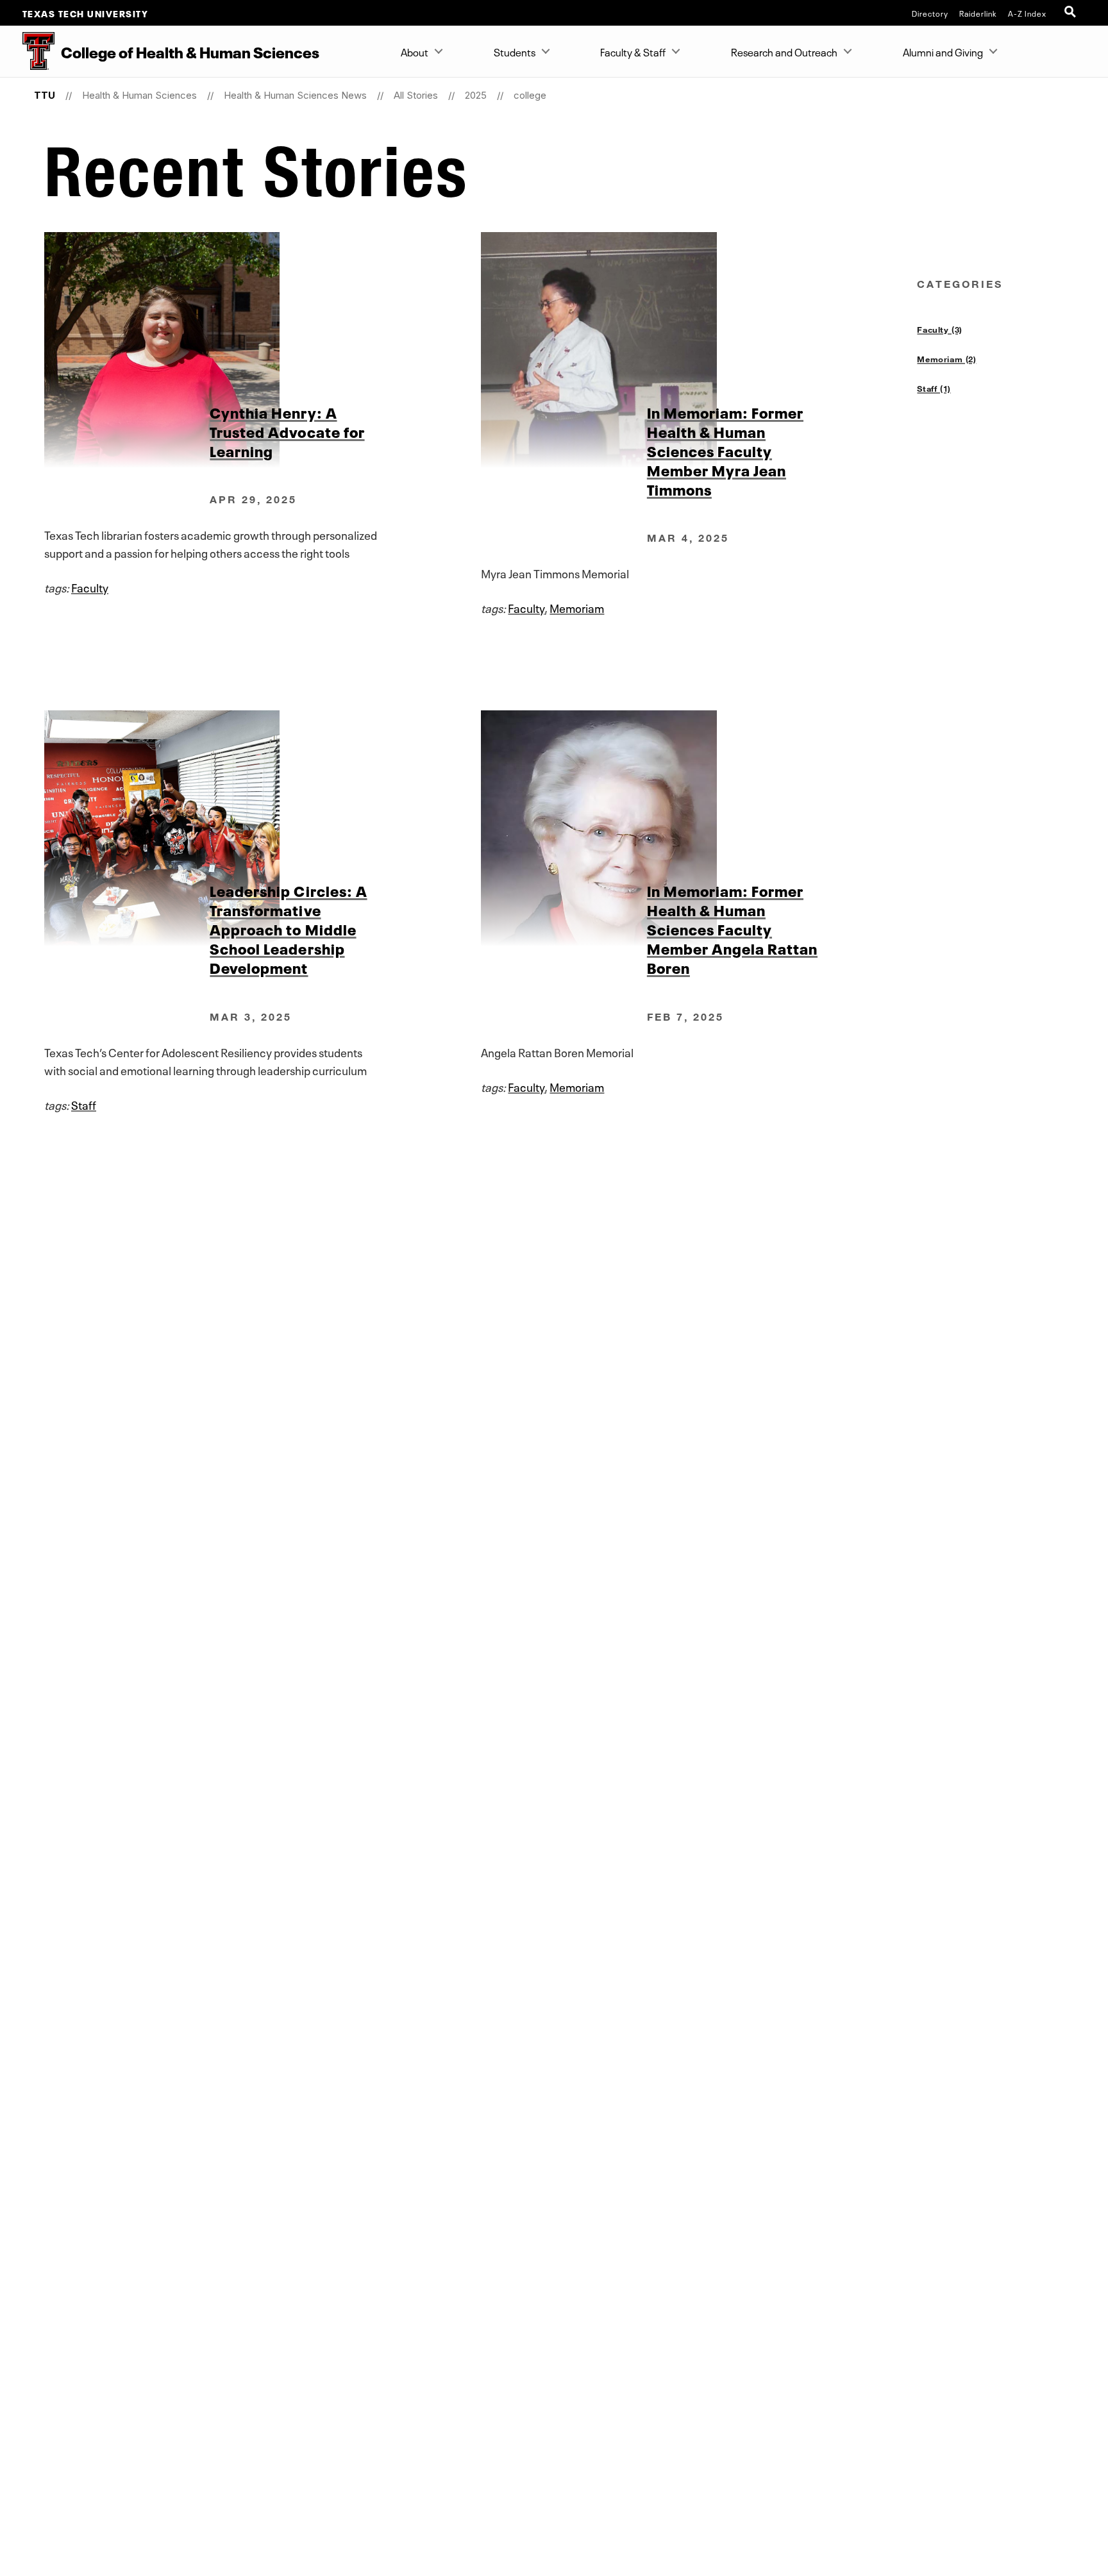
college (530, 95)
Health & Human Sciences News (295, 95)
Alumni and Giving (943, 51)
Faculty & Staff (633, 51)
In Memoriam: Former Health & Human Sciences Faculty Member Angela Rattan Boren (732, 928)
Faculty (90, 587)
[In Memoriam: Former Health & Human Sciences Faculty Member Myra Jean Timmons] (699, 350)
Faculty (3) (939, 330)
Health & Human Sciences (139, 95)
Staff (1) (934, 389)
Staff (84, 1104)
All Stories (416, 95)
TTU (45, 95)
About (415, 51)
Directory (930, 13)
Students (515, 51)
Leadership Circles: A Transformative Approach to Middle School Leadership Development (288, 928)
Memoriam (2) (946, 359)
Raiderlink (978, 13)
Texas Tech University (86, 13)
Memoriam (577, 607)
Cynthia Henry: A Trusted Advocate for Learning (287, 431)
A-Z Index (1027, 13)
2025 (476, 95)
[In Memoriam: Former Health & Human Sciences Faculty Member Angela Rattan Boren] (699, 828)
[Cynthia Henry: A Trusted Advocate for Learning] (262, 350)
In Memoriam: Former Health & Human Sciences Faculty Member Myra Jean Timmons (725, 450)
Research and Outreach (784, 51)
